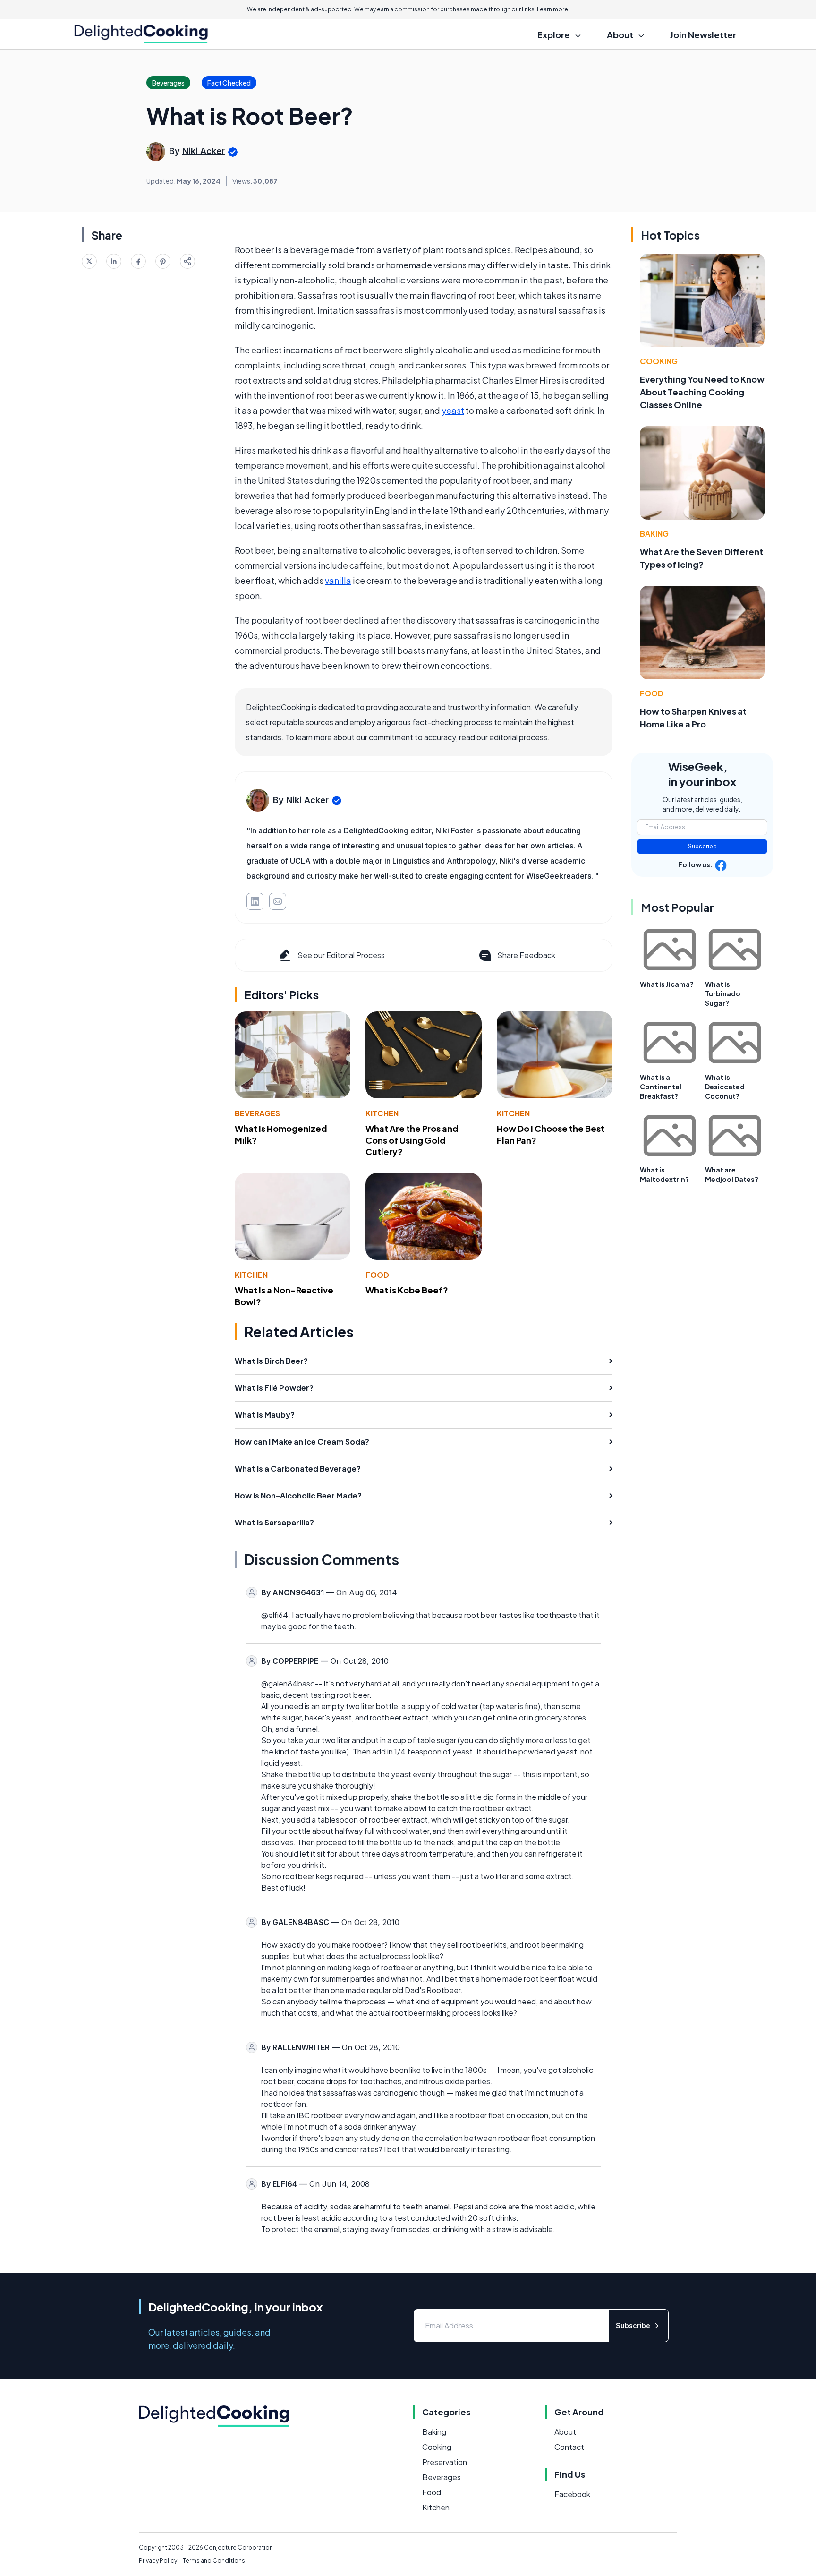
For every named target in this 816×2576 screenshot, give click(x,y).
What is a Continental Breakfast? (661, 1087)
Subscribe (702, 846)
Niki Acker (204, 151)
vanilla (338, 580)
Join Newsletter (703, 35)
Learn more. (553, 9)
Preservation (445, 2462)
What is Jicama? (667, 984)
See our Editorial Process (341, 955)
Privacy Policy (158, 2561)
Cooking (659, 361)
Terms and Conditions (214, 2561)
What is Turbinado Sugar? (723, 993)
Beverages (257, 1113)
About (565, 2432)
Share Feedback (526, 955)
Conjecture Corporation (238, 2547)
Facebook (572, 2494)
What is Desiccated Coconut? (725, 1087)
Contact (569, 2447)
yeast (453, 410)
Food (377, 1275)
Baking (654, 534)
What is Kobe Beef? (407, 1290)
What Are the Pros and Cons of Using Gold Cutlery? (412, 1140)
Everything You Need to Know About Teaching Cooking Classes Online (702, 392)
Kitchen (382, 1113)
